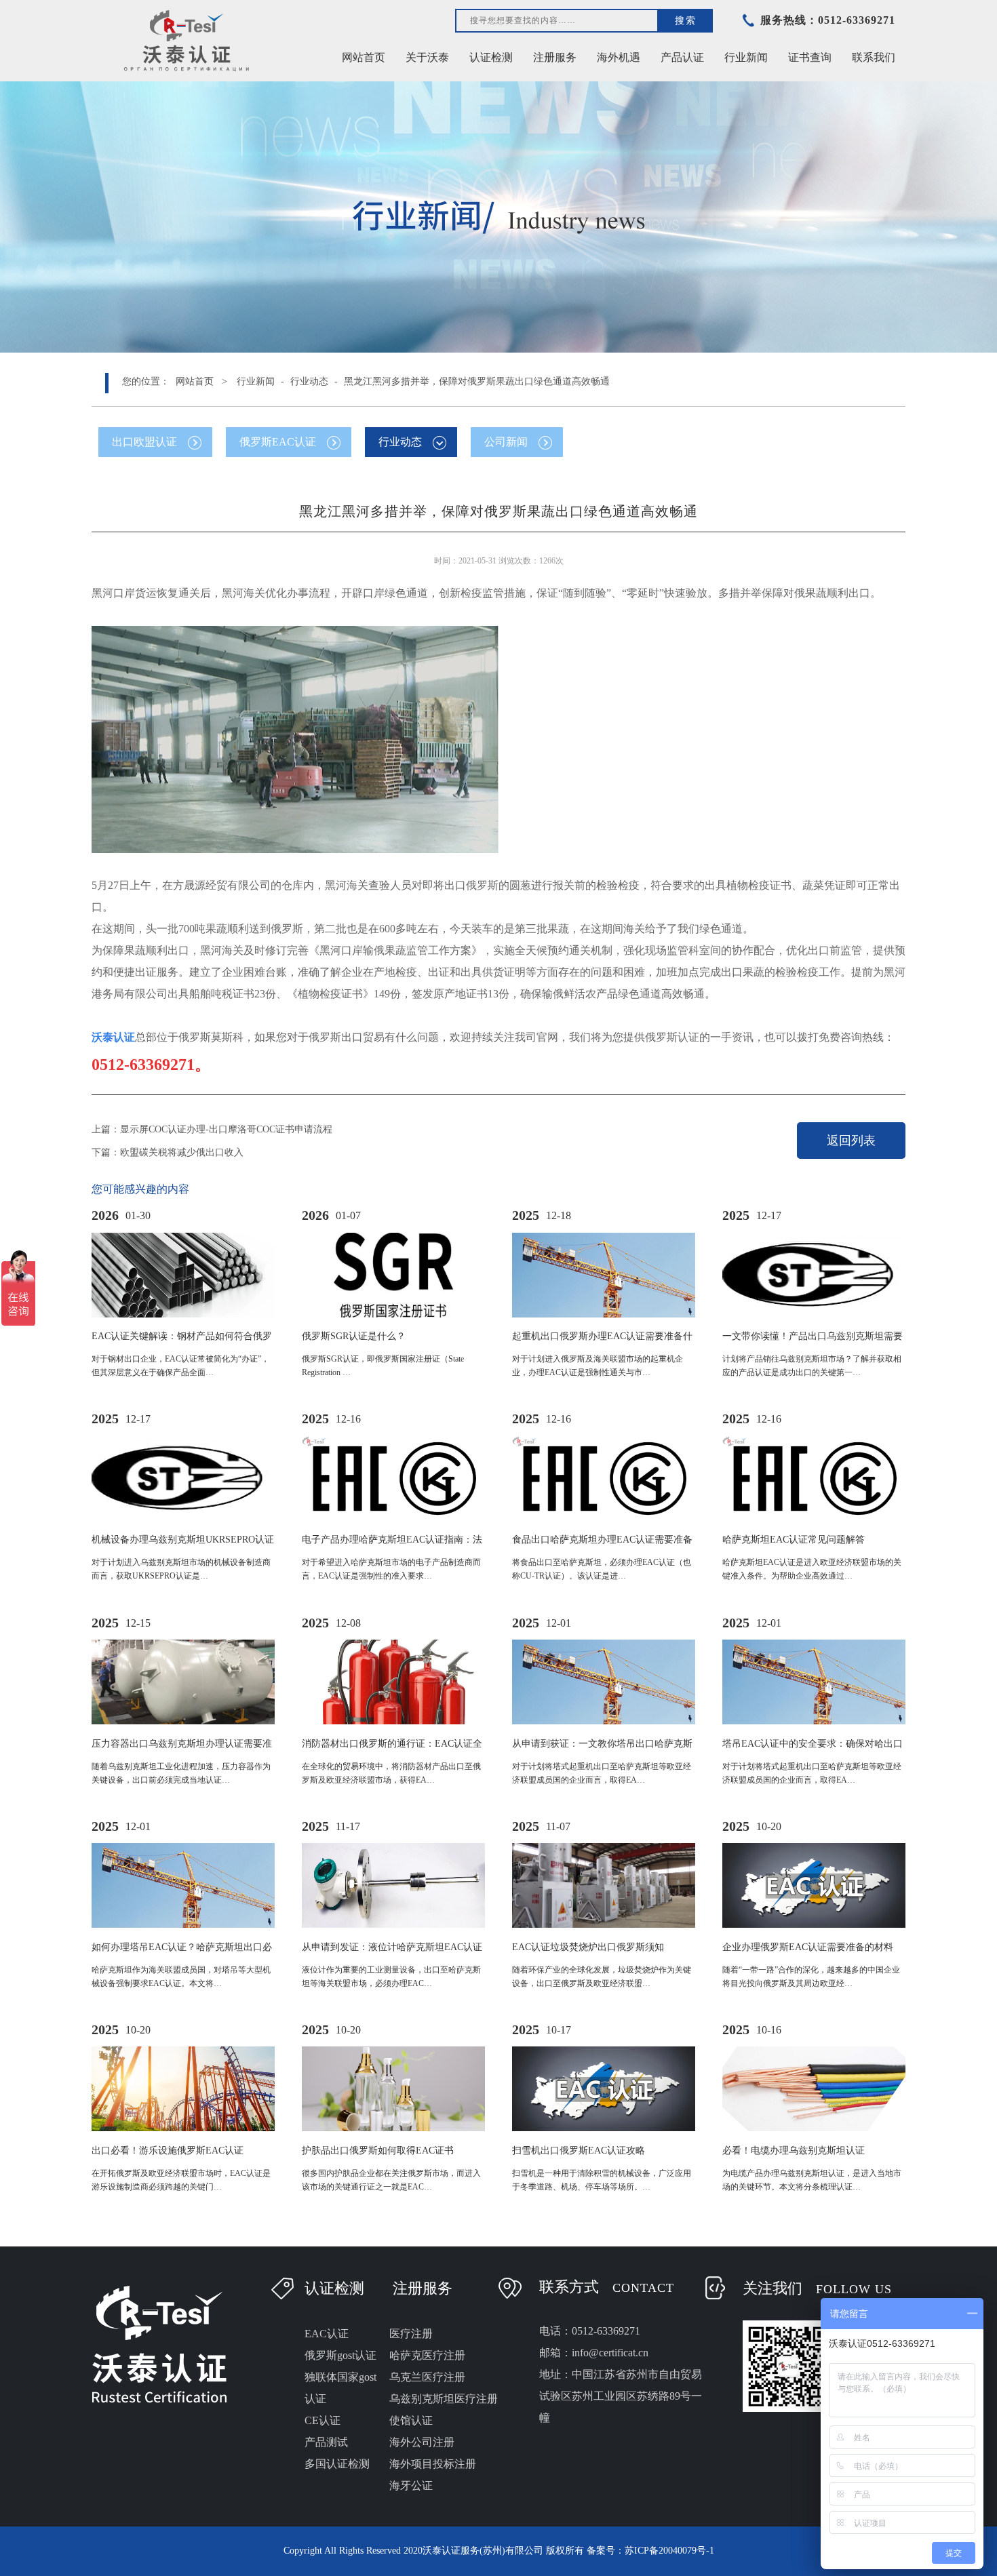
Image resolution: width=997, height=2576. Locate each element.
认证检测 (334, 2288)
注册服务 (423, 2288)
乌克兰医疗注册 (427, 2377)
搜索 (686, 20)
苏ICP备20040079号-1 (669, 2551)
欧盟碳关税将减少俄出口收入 (182, 1152)
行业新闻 (256, 381)
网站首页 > (201, 381)
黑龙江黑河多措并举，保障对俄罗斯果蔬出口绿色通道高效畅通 (477, 381)
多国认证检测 (337, 2464)
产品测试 (326, 2442)
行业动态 (309, 381)
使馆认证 (411, 2420)
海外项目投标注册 (433, 2464)
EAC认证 (327, 2334)
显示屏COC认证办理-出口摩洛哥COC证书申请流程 (226, 1129)
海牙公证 (411, 2485)
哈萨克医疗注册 (427, 2355)
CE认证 (322, 2420)
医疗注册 (411, 2334)
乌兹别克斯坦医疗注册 (444, 2399)
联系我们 (874, 57)
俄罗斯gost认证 (340, 2355)
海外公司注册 (422, 2442)
